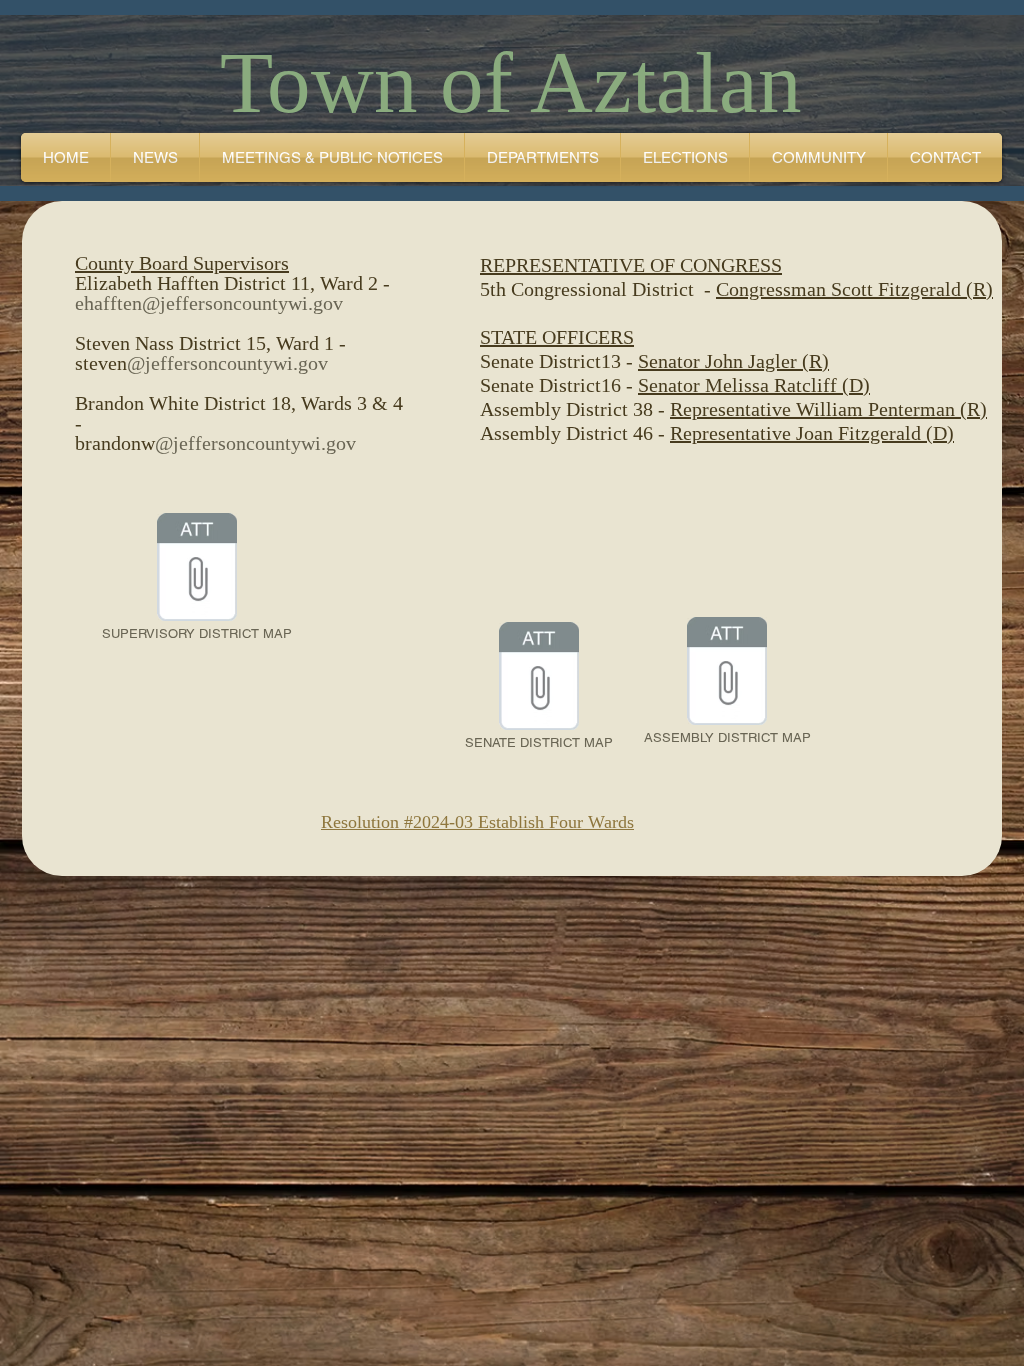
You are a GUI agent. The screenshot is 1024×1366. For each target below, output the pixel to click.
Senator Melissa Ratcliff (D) (754, 385)
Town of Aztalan (511, 82)
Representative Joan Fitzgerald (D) (812, 433)
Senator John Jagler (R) (733, 361)
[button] (332, 157)
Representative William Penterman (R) (828, 409)
